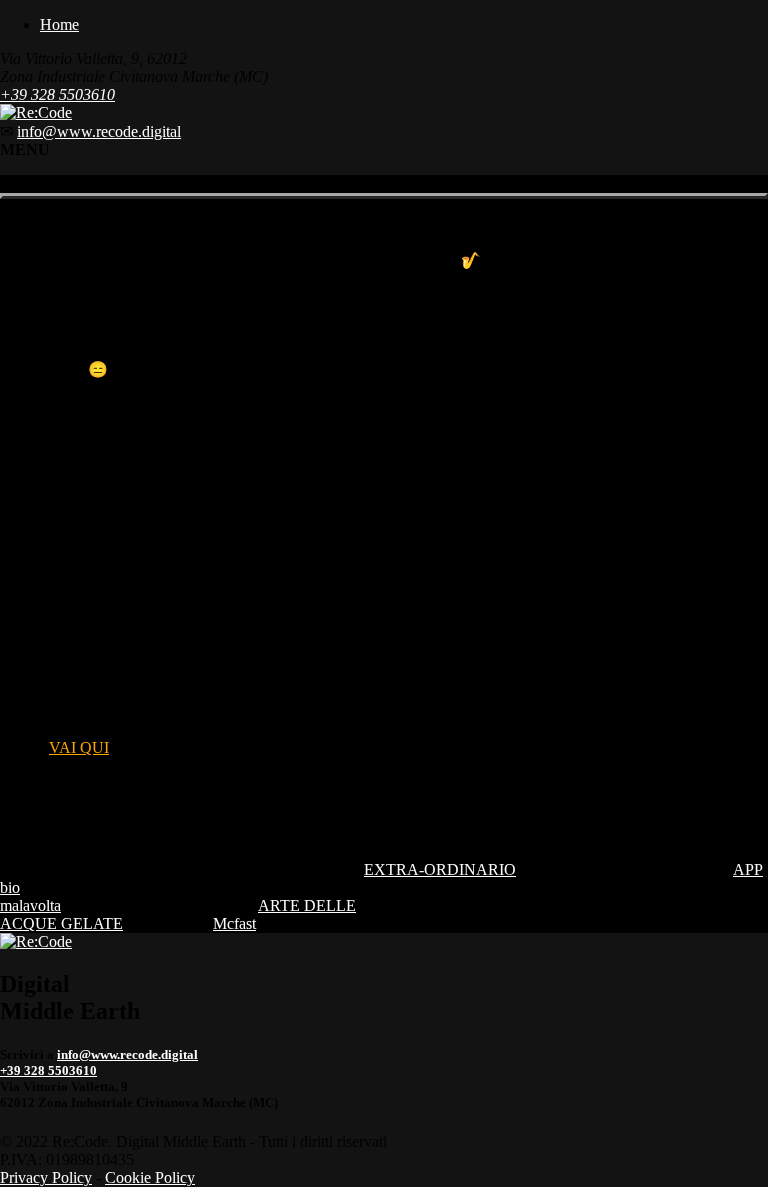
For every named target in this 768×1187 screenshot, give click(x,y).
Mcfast (234, 923)
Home (59, 24)
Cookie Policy (150, 1177)
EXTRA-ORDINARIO (440, 869)
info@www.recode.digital (99, 131)
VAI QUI (79, 747)
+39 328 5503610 (57, 94)
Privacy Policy (46, 1177)
